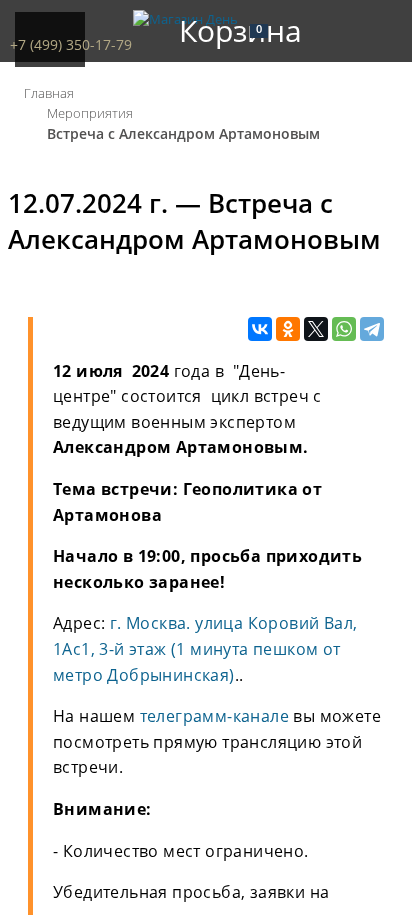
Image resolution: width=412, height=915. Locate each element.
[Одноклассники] (288, 330)
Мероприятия (90, 113)
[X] (316, 330)
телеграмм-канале (214, 716)
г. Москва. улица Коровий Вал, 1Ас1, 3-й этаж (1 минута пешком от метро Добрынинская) (205, 648)
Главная (49, 93)
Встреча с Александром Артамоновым (183, 133)
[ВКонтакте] (260, 330)
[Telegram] (372, 330)
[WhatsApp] (344, 330)
